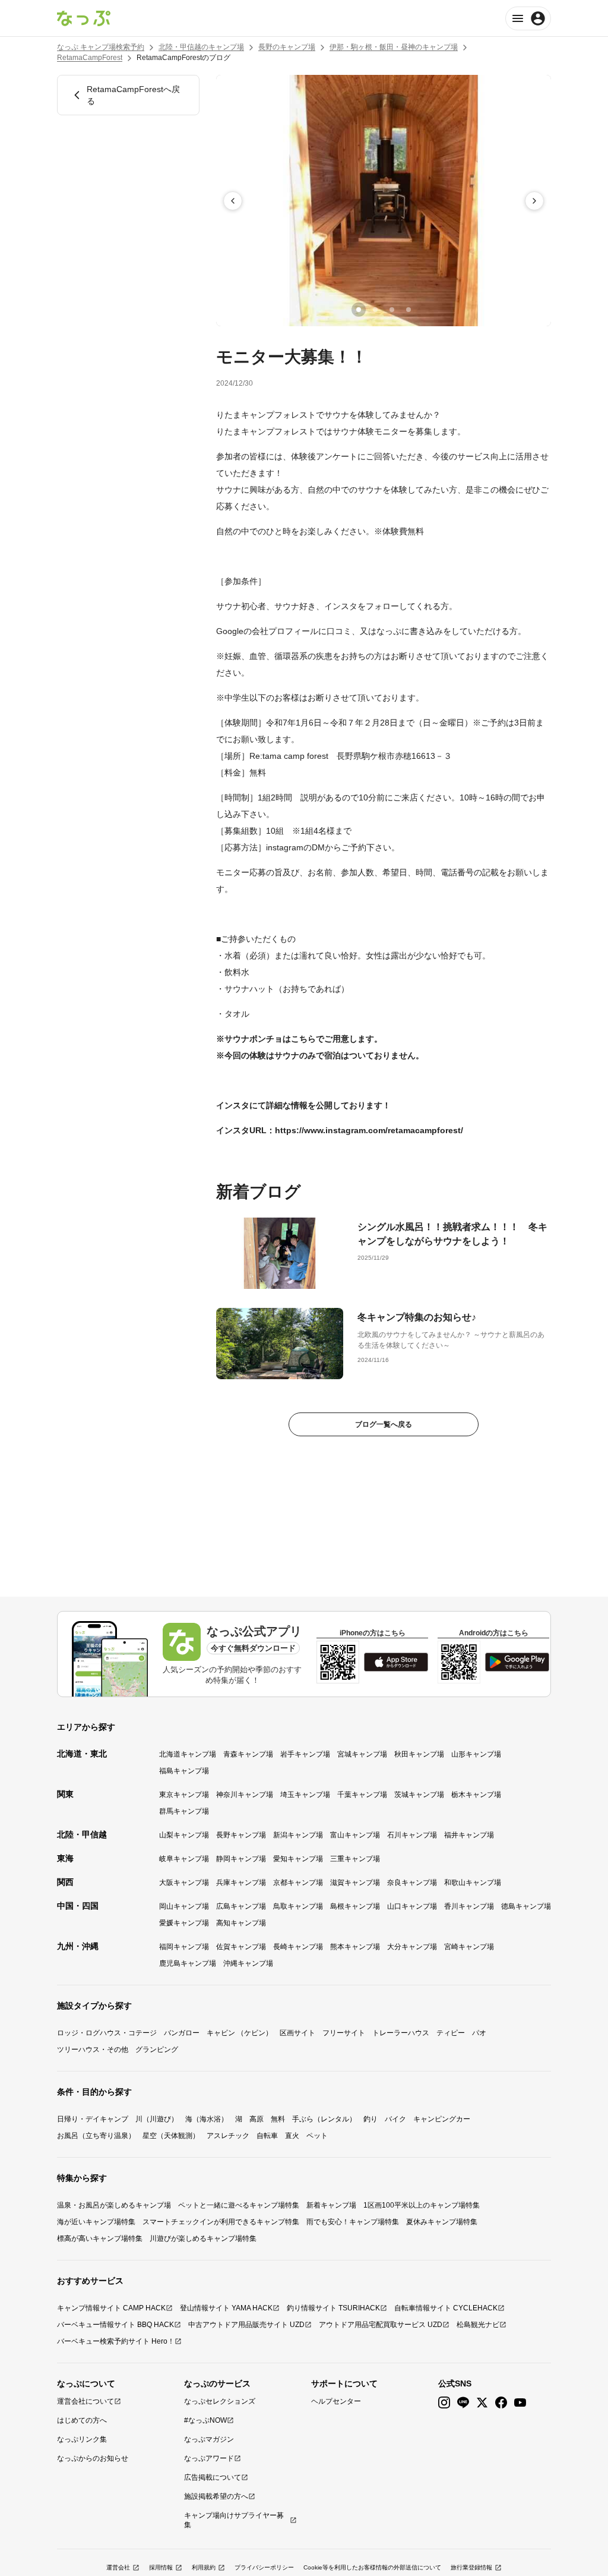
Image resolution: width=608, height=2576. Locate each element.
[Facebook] (501, 2403)
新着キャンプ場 (331, 2205)
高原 (256, 2119)
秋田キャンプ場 (419, 1754)
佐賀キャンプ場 (241, 1947)
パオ (479, 2033)
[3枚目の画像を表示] (392, 310)
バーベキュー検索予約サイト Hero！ (116, 2341)
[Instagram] (444, 2403)
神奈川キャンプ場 (245, 1795)
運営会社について (85, 2401)
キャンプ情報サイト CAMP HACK (111, 2308)
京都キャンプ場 (298, 1883)
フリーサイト (344, 2033)
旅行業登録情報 (471, 2567)
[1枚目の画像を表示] (359, 310)
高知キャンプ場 (241, 1923)
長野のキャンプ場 (287, 47)
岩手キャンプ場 (305, 1754)
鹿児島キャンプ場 (188, 1963)
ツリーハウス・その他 (93, 2050)
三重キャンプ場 (355, 1859)
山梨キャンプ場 (184, 1835)
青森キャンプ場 (248, 1754)
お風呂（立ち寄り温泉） (96, 2136)
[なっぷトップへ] (84, 18)
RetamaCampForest (90, 58)
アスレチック (228, 2136)
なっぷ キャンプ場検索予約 (101, 47)
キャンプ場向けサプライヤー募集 (234, 2520)
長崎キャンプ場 (298, 1947)
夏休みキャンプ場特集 (442, 2222)
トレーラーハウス (401, 2033)
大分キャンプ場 (412, 1947)
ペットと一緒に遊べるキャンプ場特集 (239, 2205)
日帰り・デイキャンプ (93, 2119)
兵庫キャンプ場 (241, 1883)
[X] (482, 2403)
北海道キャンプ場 (188, 1754)
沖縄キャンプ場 (248, 1963)
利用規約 (204, 2567)
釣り (370, 2119)
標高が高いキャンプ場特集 (100, 2238)
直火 (292, 2136)
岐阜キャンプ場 (184, 1859)
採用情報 (161, 2567)
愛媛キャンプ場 (184, 1923)
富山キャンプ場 (355, 1835)
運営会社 (118, 2567)
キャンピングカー (442, 2119)
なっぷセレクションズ (220, 2401)
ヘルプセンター (336, 2401)
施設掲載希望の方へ (216, 2496)
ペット (317, 2136)
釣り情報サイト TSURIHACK (333, 2308)
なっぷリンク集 (82, 2439)
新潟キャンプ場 (298, 1835)
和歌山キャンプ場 (473, 1883)
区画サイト (297, 2033)
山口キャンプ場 (412, 1906)
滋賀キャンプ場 (355, 1883)
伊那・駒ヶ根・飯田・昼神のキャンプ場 (394, 47)
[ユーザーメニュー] (528, 18)
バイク (395, 2119)
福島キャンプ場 (184, 1771)
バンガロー (182, 2033)
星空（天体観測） (171, 2136)
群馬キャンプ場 (184, 1811)
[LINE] (463, 2403)
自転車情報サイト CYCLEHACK (446, 2308)
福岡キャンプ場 (184, 1947)
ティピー (451, 2033)
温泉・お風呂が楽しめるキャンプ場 (114, 2205)
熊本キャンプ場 (355, 1947)
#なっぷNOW (205, 2420)
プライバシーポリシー (264, 2567)
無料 (278, 2119)
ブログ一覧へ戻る (384, 1424)
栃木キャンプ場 (476, 1795)
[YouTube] (520, 2403)
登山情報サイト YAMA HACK (226, 2308)
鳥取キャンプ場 (298, 1906)
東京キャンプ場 (184, 1795)
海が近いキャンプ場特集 (96, 2222)
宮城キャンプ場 (362, 1754)
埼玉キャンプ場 (305, 1795)
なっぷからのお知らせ (93, 2458)
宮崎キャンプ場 (469, 1947)
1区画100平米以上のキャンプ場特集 (422, 2205)
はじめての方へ (82, 2420)
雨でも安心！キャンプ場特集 (353, 2222)
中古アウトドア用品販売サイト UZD (246, 2325)
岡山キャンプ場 (184, 1906)
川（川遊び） (157, 2119)
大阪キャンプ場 (184, 1883)
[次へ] (534, 201)
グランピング (157, 2050)
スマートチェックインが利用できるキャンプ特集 (221, 2222)
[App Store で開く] (396, 1662)
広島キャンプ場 (241, 1906)
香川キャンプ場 (469, 1906)
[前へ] (233, 201)
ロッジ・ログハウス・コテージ (107, 2033)
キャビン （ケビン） (240, 2033)
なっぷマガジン (209, 2439)
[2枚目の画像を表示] (375, 310)
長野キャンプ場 (241, 1835)
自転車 (267, 2136)
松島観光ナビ (478, 2325)
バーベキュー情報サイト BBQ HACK (115, 2325)
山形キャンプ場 (476, 1754)
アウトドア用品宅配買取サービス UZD (381, 2325)
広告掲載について (213, 2477)
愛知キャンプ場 (298, 1859)
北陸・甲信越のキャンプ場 (201, 47)
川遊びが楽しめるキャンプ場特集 (203, 2238)
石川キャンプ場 (412, 1835)
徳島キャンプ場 (526, 1906)
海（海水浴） (207, 2119)
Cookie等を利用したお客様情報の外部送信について (372, 2567)
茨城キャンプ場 (419, 1795)
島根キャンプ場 (355, 1906)
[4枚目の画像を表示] (408, 310)
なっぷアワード (209, 2458)
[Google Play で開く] (517, 1662)
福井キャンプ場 (469, 1835)
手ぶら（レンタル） (324, 2119)
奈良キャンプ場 (412, 1883)
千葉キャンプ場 (362, 1795)
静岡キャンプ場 (241, 1859)
